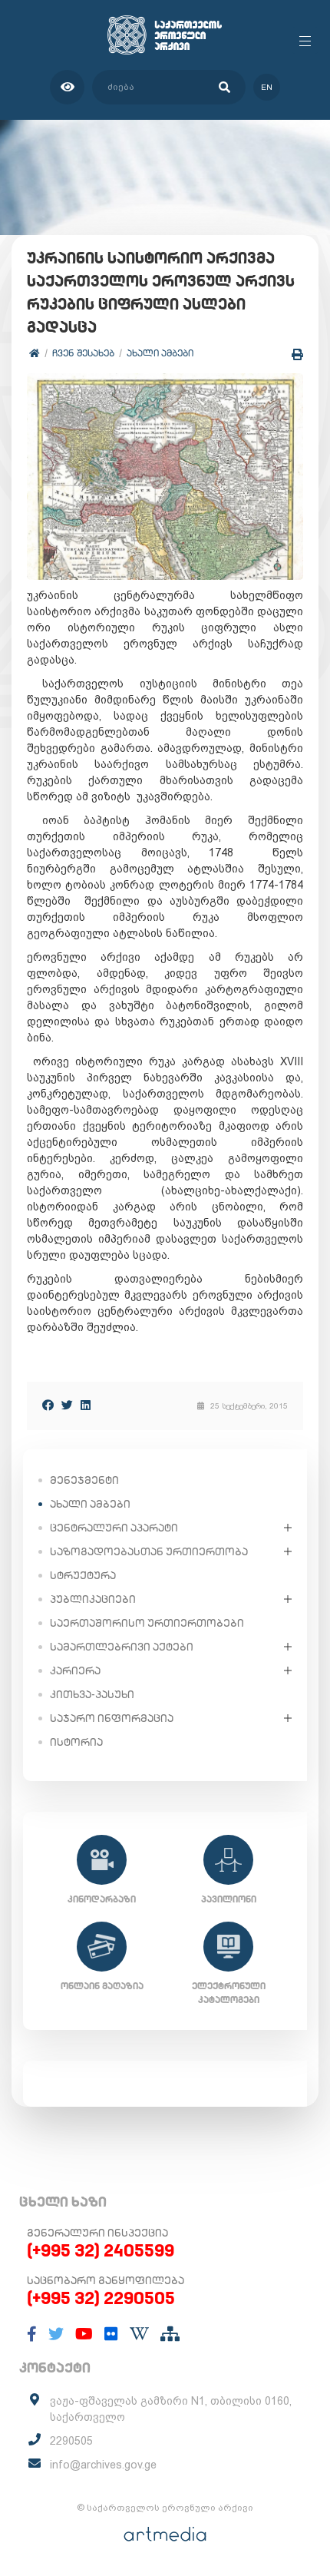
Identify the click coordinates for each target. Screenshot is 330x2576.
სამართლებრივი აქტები (122, 1647)
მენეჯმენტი (84, 1480)
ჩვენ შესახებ (83, 353)
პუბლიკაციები (93, 1599)
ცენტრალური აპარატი (114, 1528)
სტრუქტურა (83, 1575)
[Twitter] (67, 1405)
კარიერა (75, 1670)
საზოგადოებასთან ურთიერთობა (149, 1551)
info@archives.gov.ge (103, 2465)
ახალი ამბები (160, 353)
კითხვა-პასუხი (92, 1694)
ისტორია (76, 1742)
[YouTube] (84, 2334)
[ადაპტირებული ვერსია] (67, 87)
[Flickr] (111, 2334)
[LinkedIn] (86, 1405)
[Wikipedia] (139, 2334)
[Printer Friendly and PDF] (297, 354)
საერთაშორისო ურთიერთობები (147, 1623)
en (267, 87)
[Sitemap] (170, 2334)
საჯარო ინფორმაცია (112, 1718)
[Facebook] (48, 1405)
